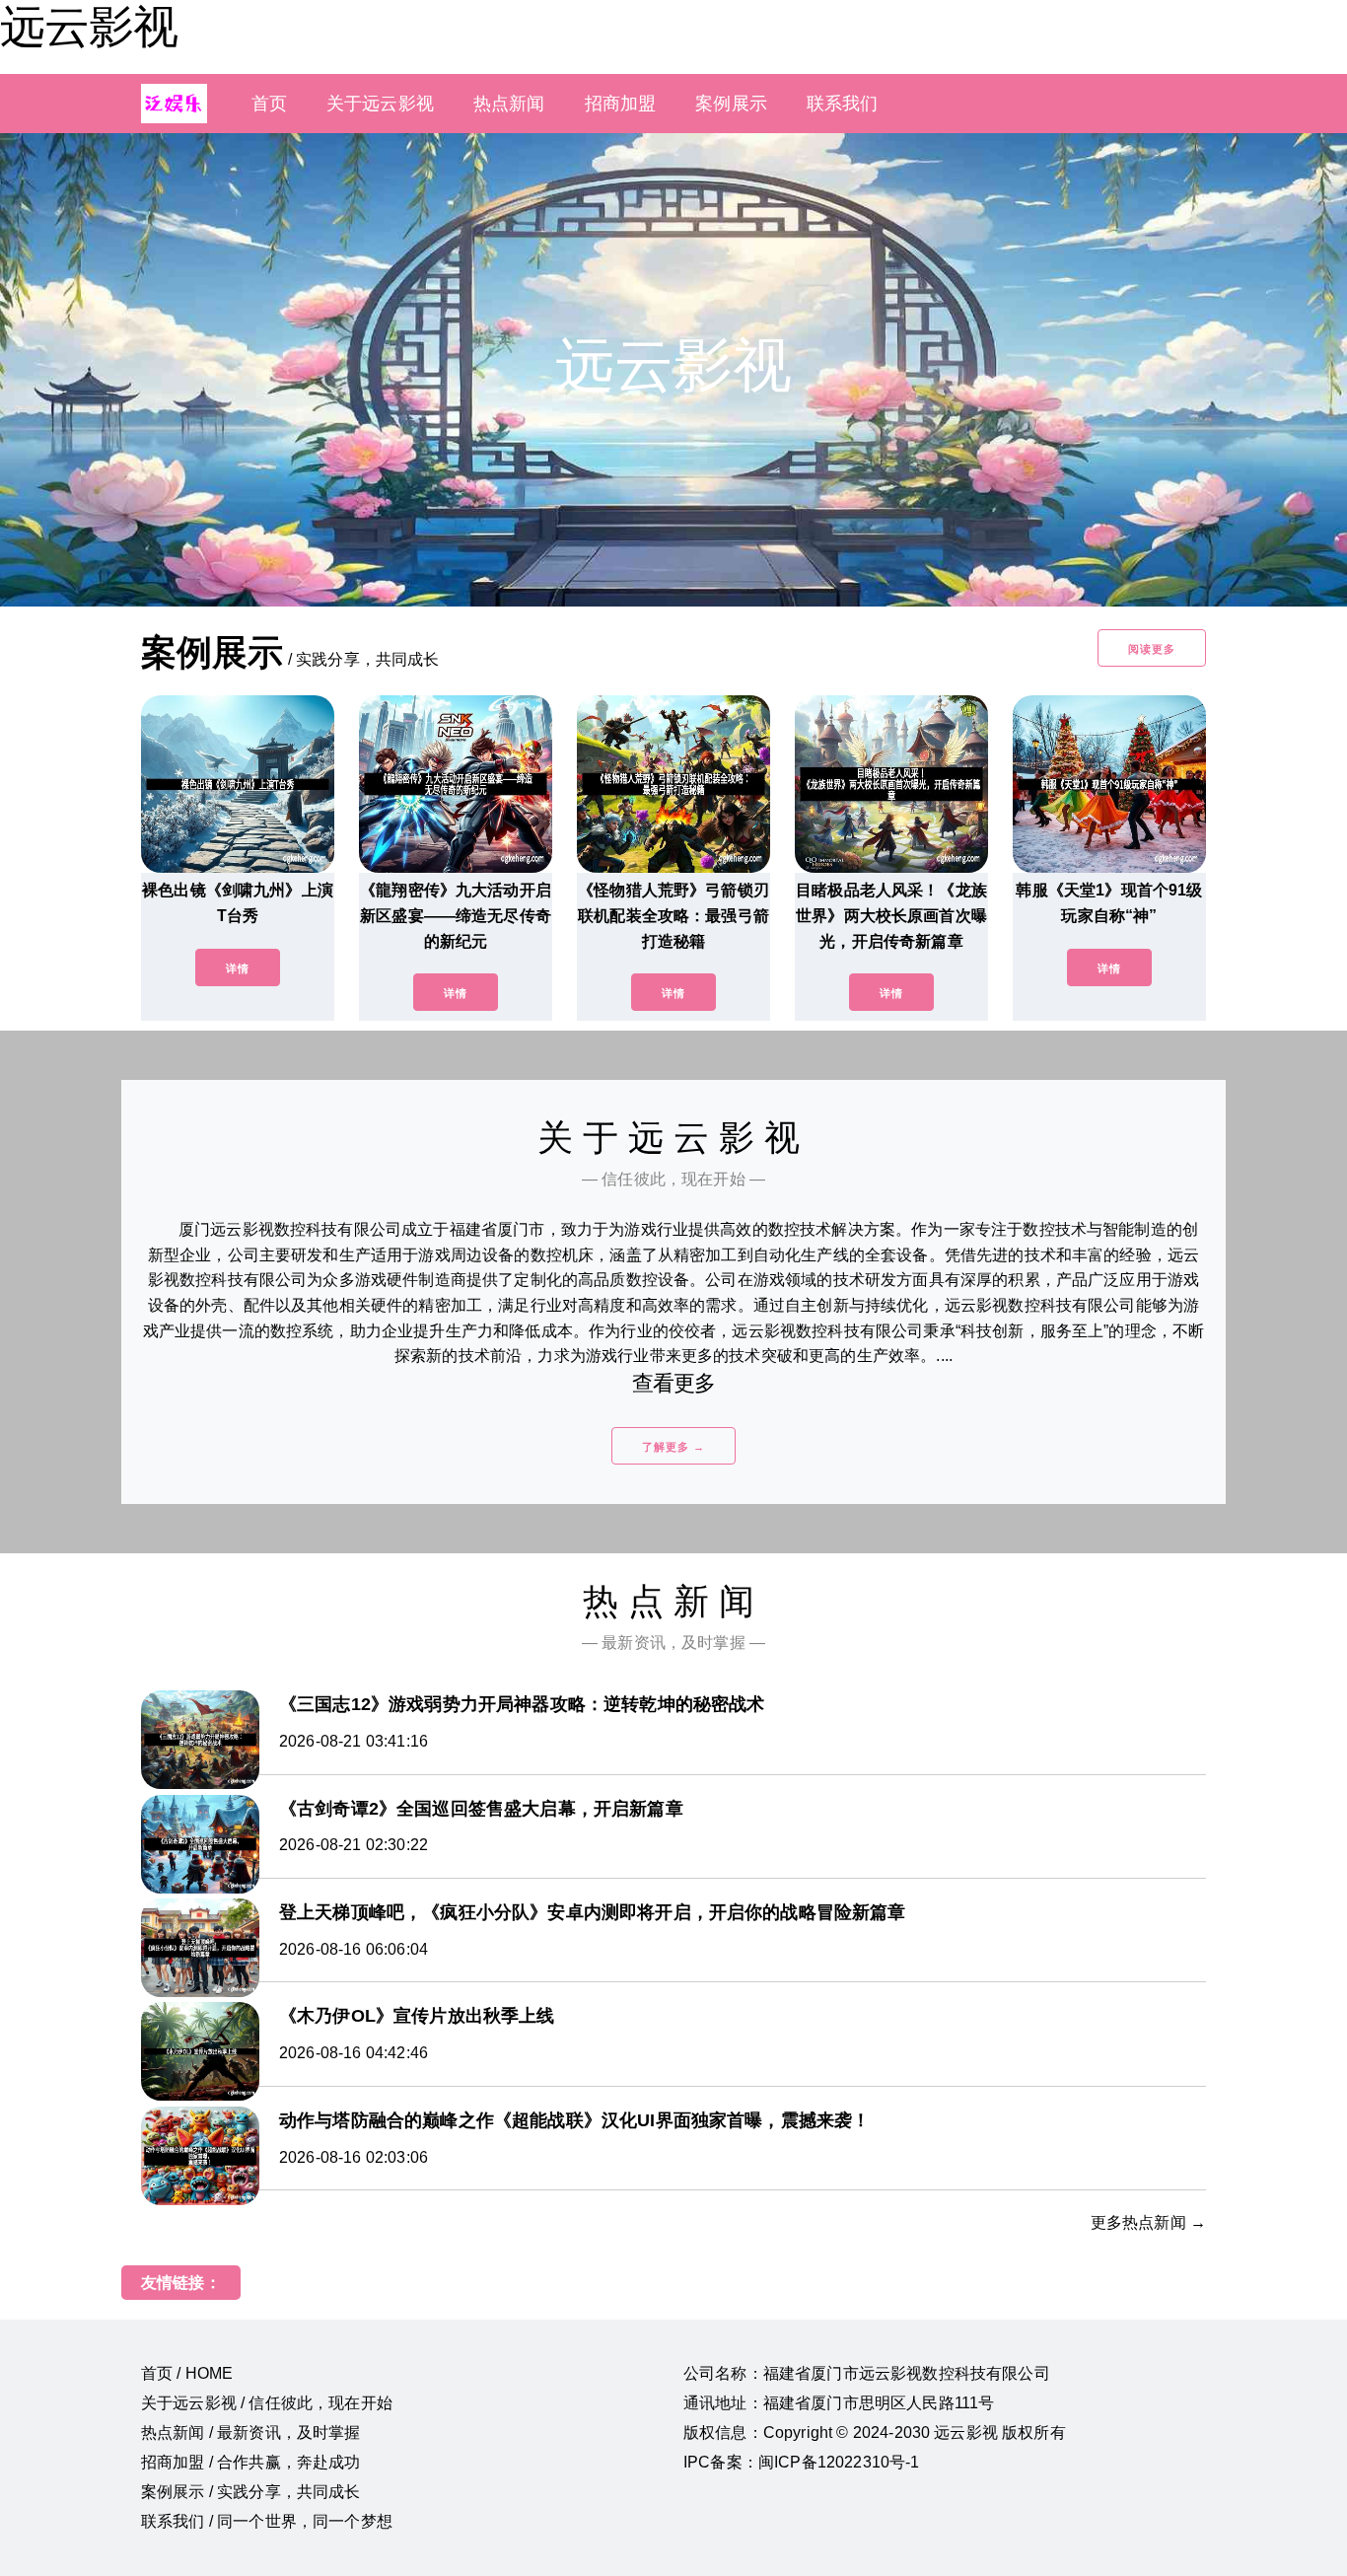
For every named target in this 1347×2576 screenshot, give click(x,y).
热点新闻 (509, 104)
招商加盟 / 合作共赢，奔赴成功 (251, 2462)
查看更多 (674, 1383)
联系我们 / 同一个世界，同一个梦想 (267, 2521)
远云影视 (89, 27)
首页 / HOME (187, 2373)
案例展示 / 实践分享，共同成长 (251, 2492)
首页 (269, 104)
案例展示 (731, 104)
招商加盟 (621, 104)
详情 (238, 968)
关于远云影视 (380, 104)
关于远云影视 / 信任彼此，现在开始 (267, 2403)
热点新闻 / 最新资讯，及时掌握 (251, 2433)
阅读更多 (1152, 649)
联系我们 (843, 104)
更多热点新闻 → (1148, 2222)
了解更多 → (673, 1447)
